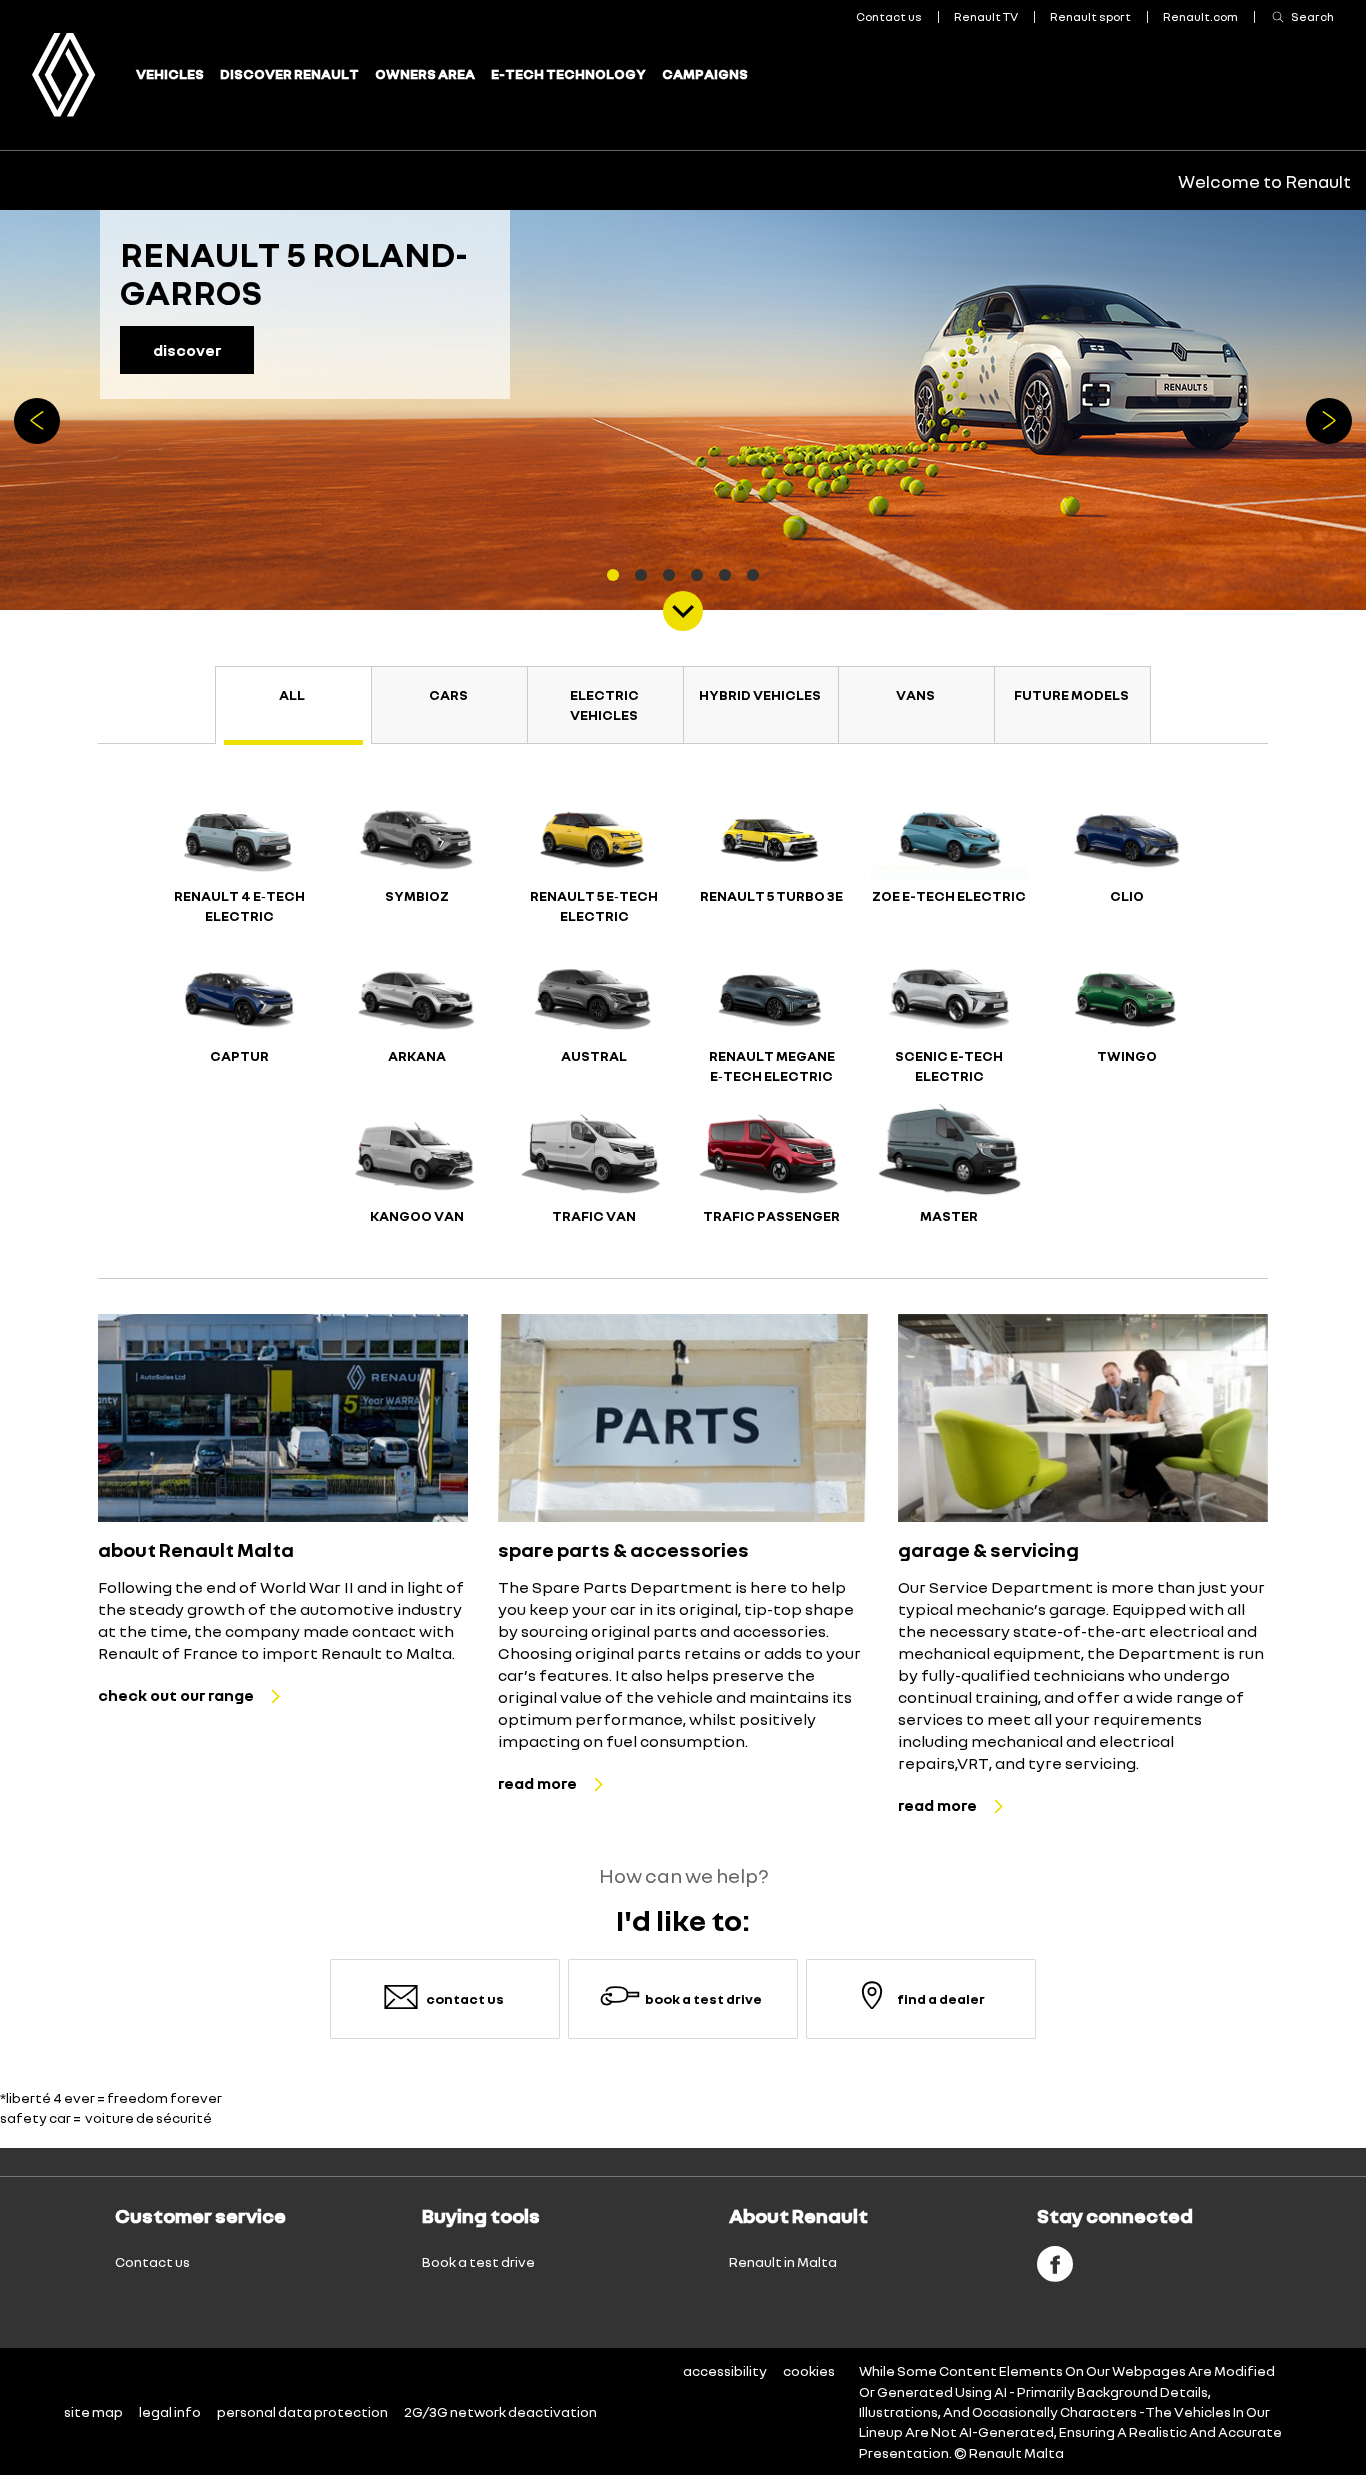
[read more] (683, 1418)
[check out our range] (283, 1418)
